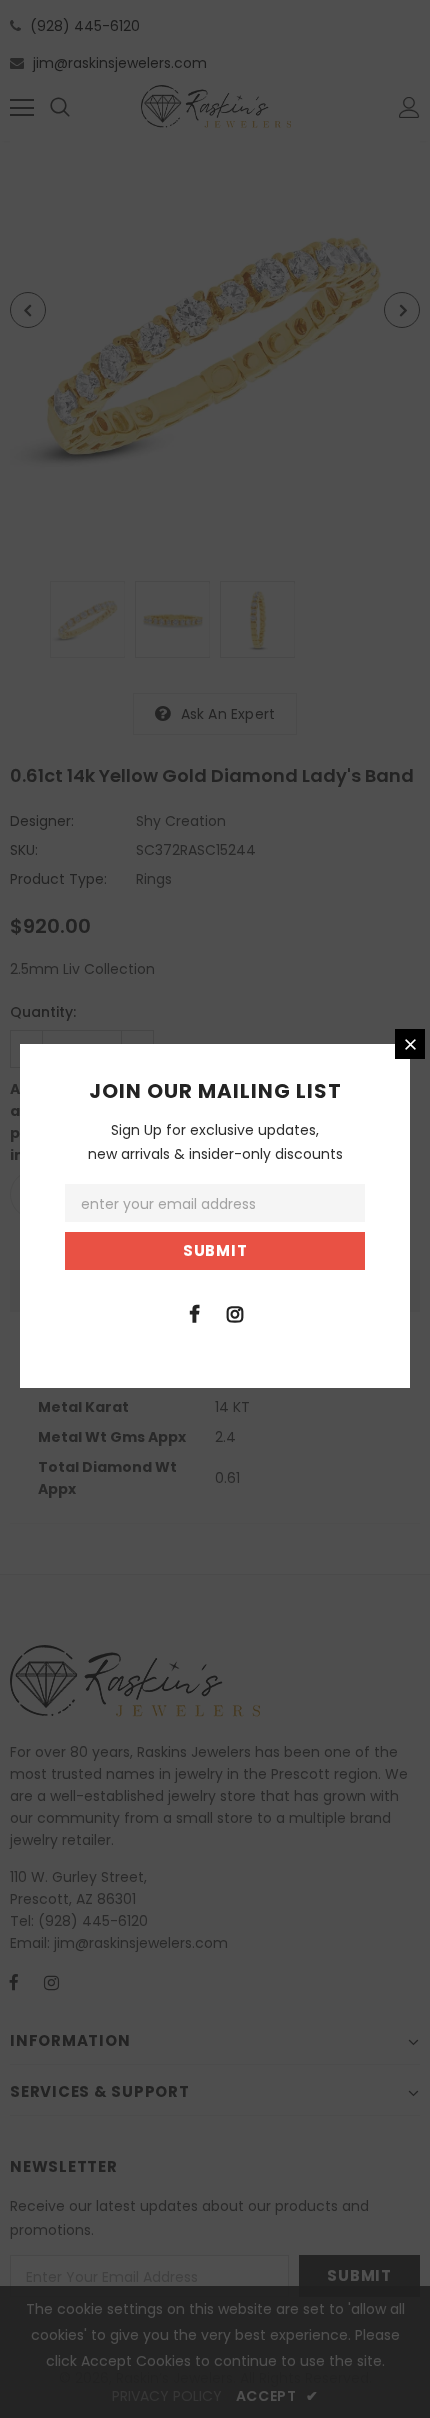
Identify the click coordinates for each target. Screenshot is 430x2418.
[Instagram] (235, 1313)
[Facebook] (194, 1313)
